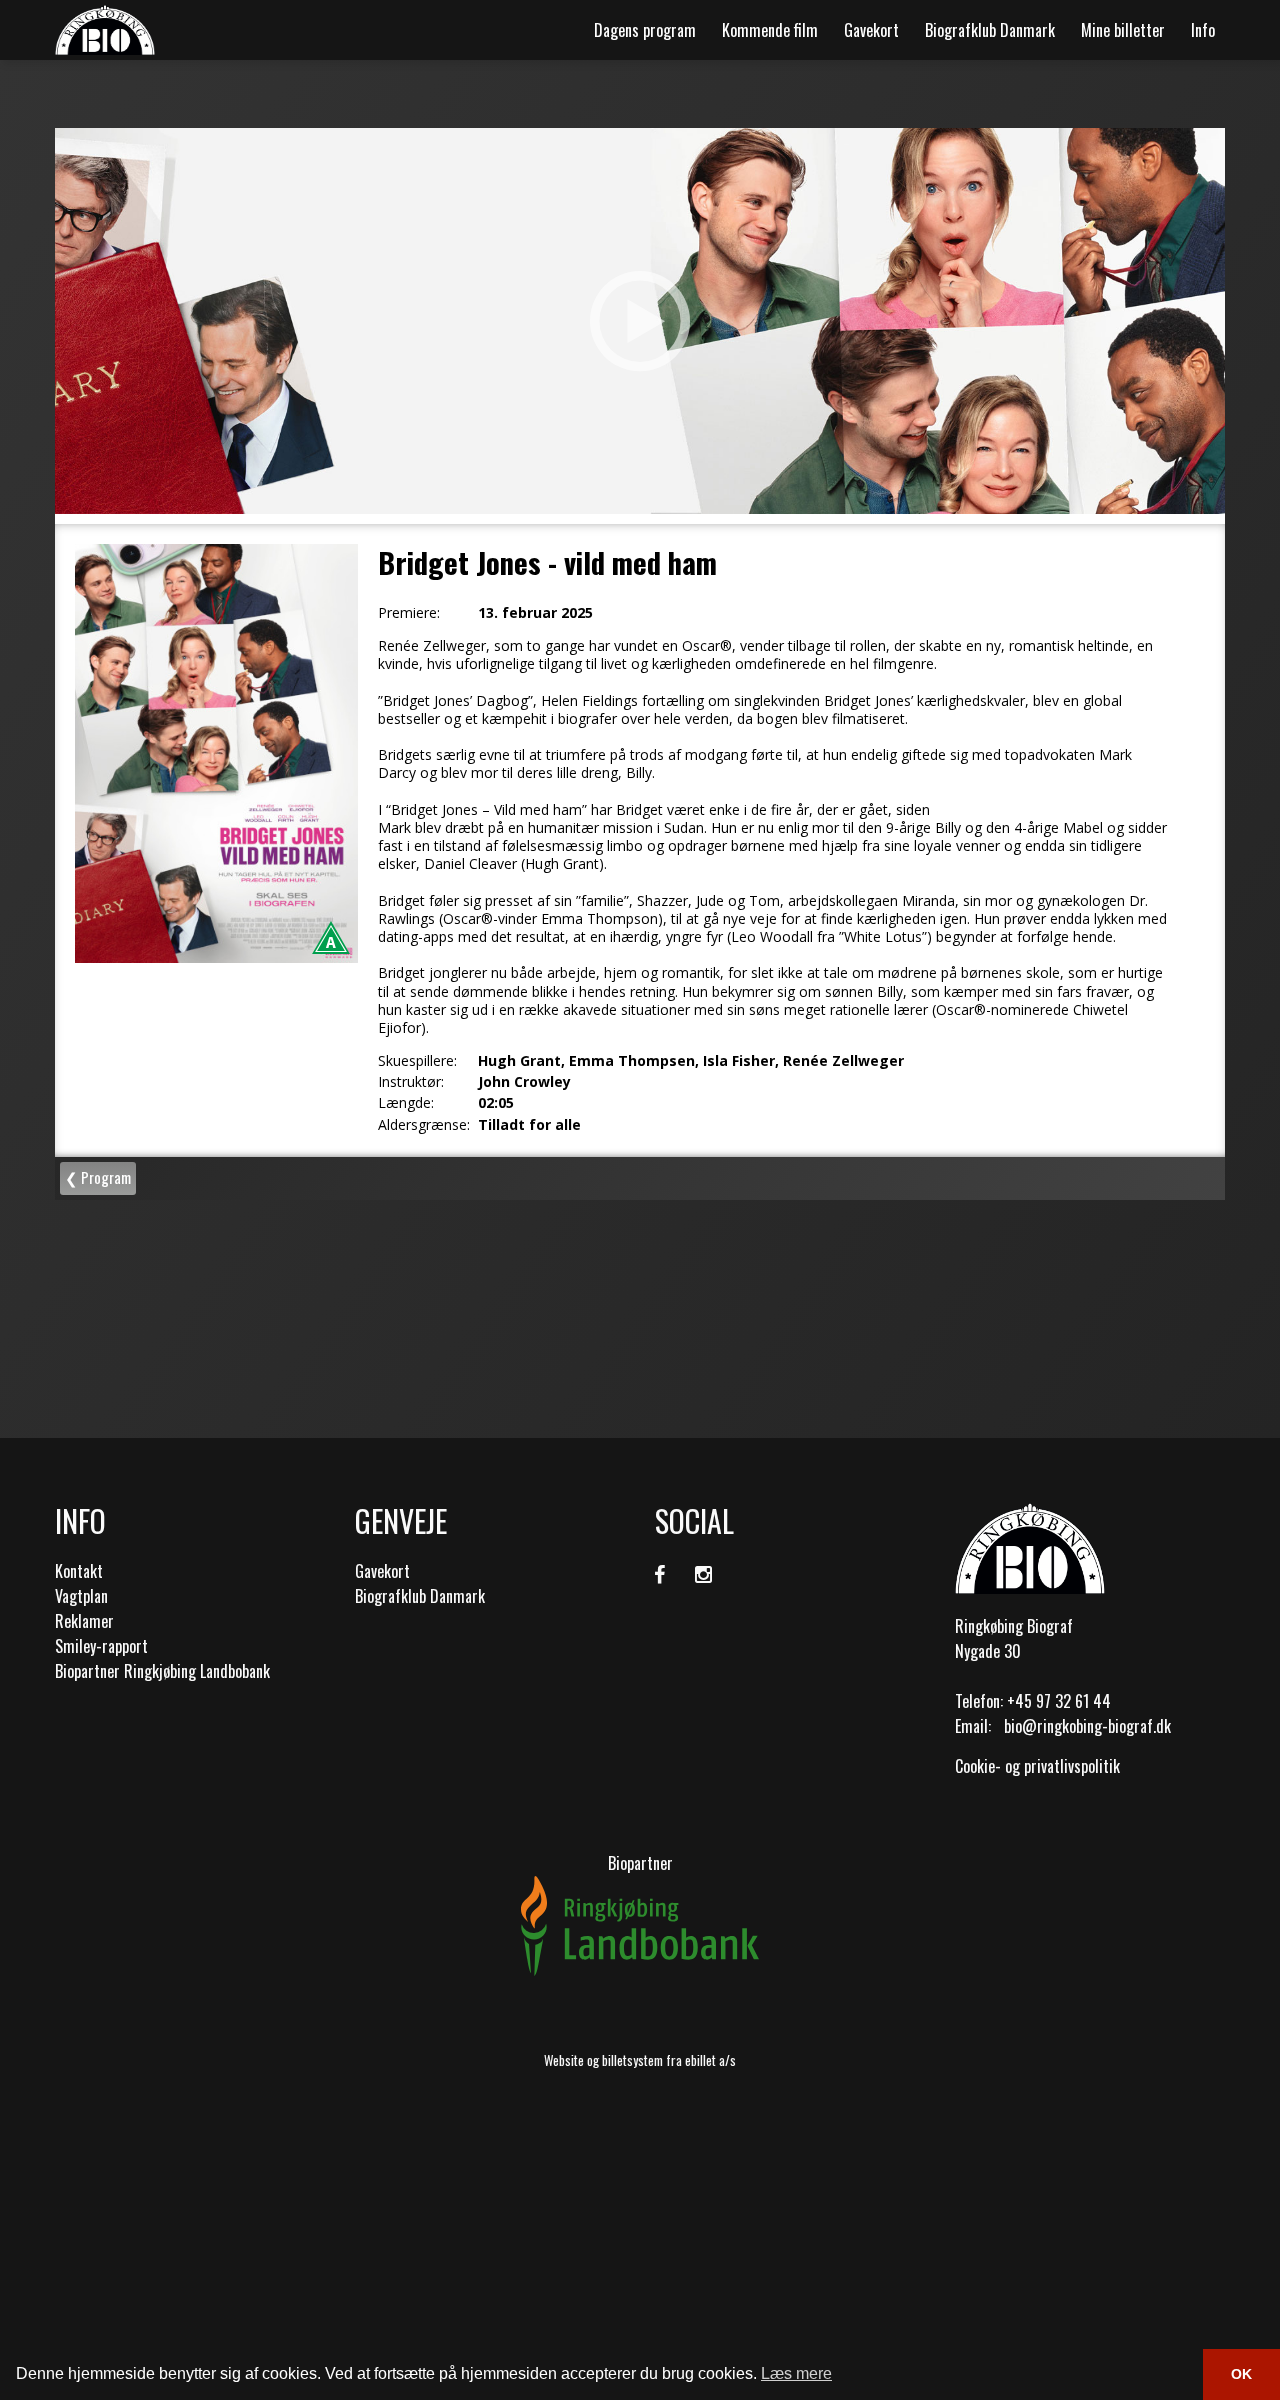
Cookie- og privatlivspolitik (1037, 1766)
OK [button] (1241, 2374)
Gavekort (871, 30)
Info (1203, 30)
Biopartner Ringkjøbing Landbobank (162, 1671)
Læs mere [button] (796, 2373)
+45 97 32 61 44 (1059, 1701)
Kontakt (79, 1571)
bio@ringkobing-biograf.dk (1087, 1726)
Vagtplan (81, 1596)
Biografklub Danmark (990, 30)
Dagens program (645, 30)
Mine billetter (1123, 30)
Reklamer (84, 1621)
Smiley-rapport (101, 1646)
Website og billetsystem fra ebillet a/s (640, 2060)
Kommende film (770, 30)
